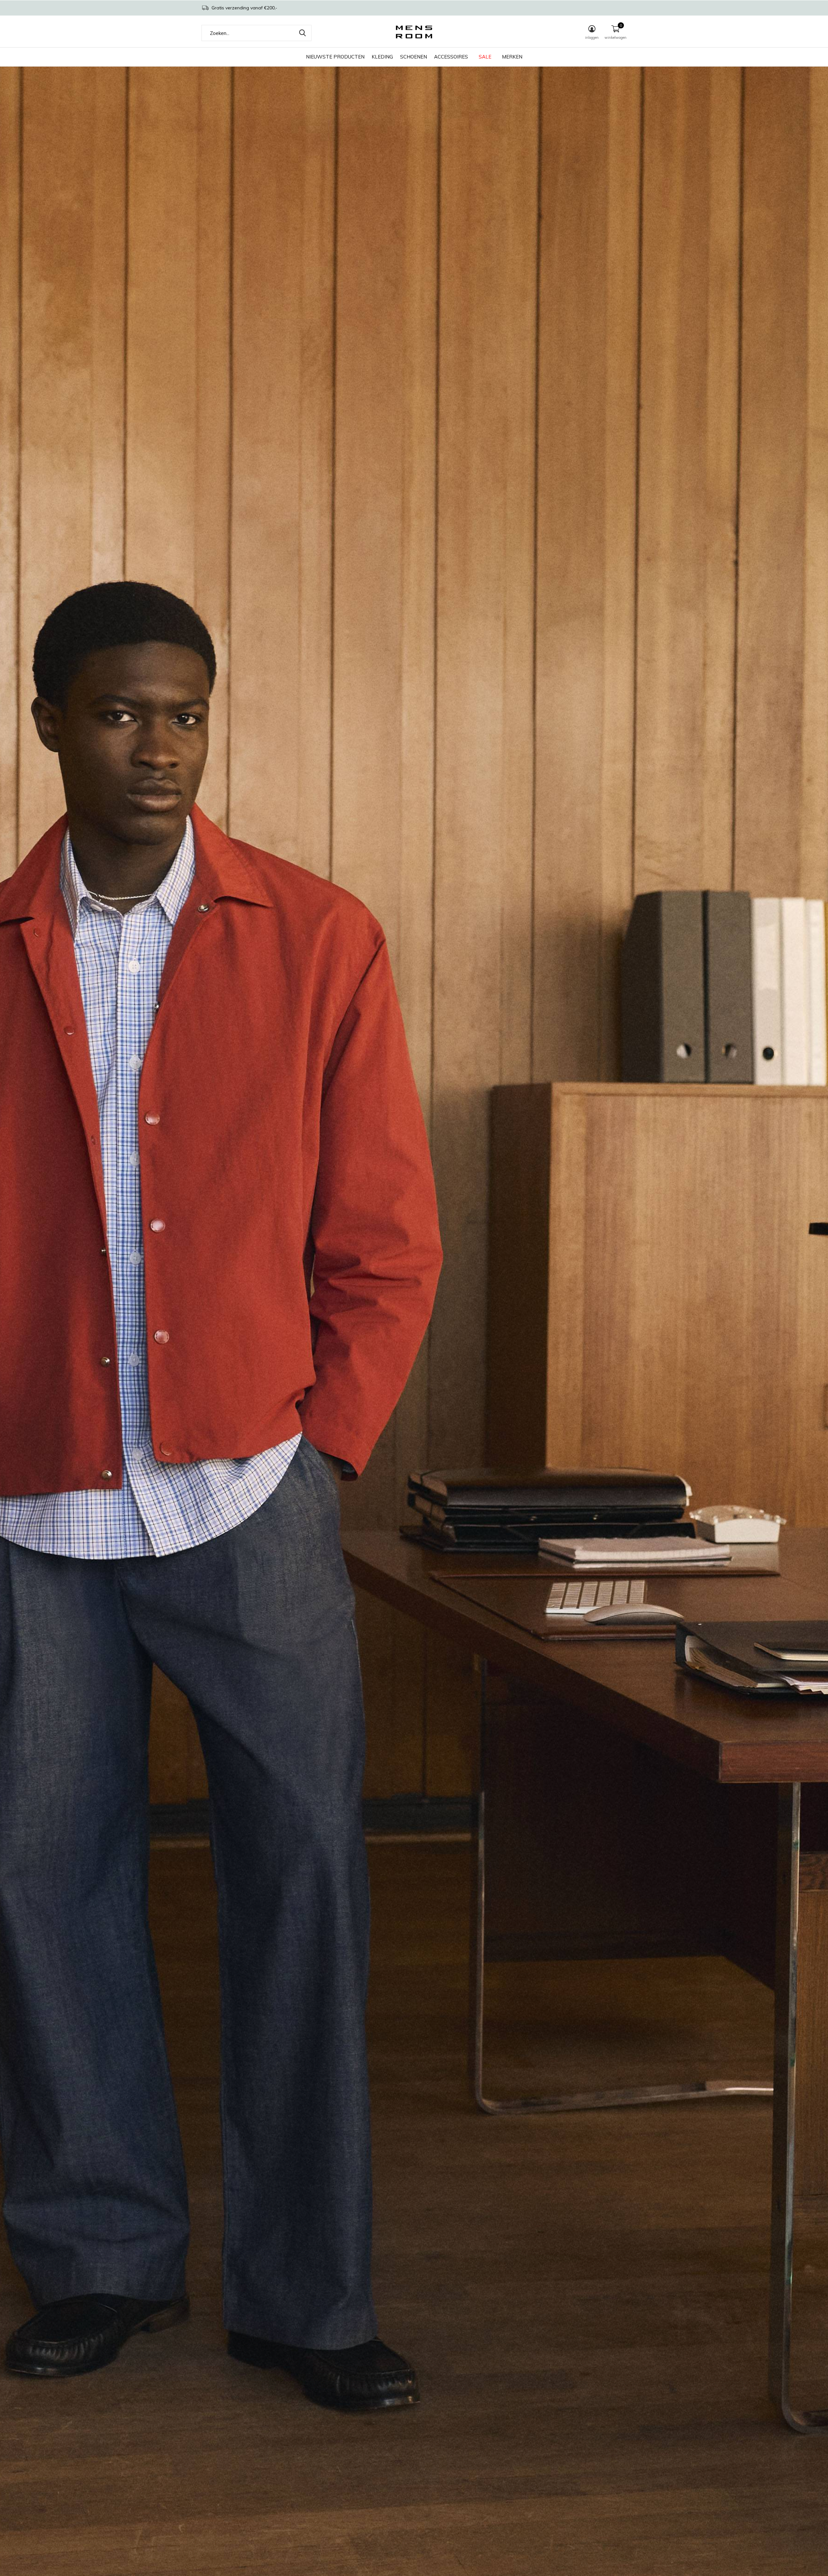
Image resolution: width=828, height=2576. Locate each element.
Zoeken (302, 33)
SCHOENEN (414, 57)
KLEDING (382, 57)
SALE (485, 57)
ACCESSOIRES (451, 57)
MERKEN (512, 57)
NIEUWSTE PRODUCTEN (335, 57)
